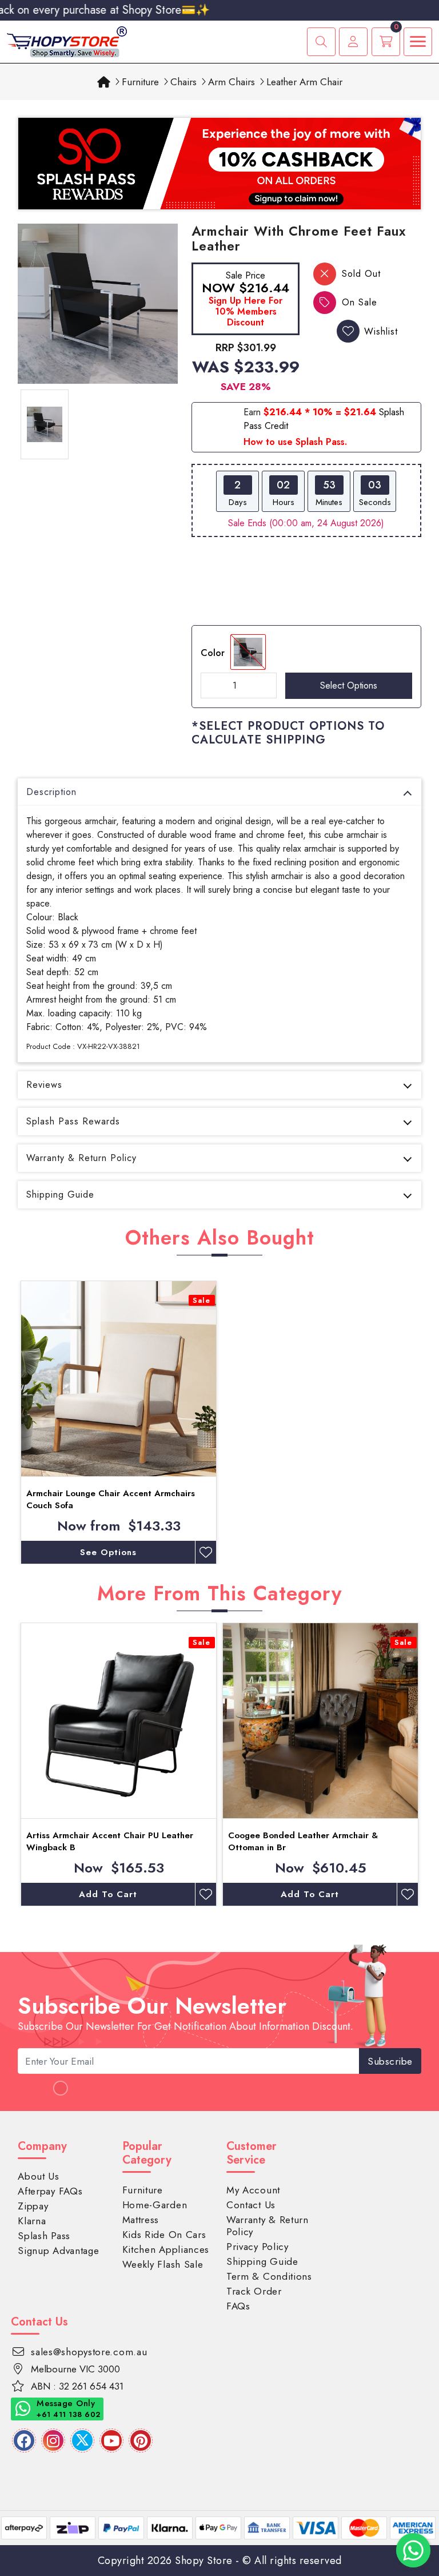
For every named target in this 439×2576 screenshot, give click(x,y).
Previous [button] (9, 1764)
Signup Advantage (58, 2251)
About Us (39, 2176)
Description (51, 792)
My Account (253, 2190)
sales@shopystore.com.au (89, 2352)
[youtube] (111, 2440)
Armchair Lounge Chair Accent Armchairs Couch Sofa (111, 1499)
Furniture (140, 82)
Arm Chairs (232, 82)
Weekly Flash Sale (163, 2264)
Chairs (183, 82)
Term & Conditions (269, 2276)
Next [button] (430, 1764)
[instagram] (53, 2440)
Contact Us (251, 2205)
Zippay (33, 2206)
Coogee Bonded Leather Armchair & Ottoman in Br (303, 1841)
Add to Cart (108, 1894)
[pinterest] (141, 2440)
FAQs (238, 2306)
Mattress (141, 2220)
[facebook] (24, 2440)
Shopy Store (204, 2561)
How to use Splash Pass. (295, 442)
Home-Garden (155, 2205)
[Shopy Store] (67, 41)
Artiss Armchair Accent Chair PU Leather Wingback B (110, 1841)
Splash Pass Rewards (73, 1121)
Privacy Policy (258, 2247)
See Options (108, 1552)
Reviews (44, 1085)
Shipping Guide (60, 1194)
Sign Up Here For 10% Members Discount (246, 311)
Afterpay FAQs (50, 2191)
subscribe (390, 2061)
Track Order (254, 2291)
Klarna (32, 2221)
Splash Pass (44, 2236)
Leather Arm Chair (304, 82)
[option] (98, 304)
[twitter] (82, 2440)
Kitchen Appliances (166, 2249)
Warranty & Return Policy (81, 1158)
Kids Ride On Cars (164, 2235)
